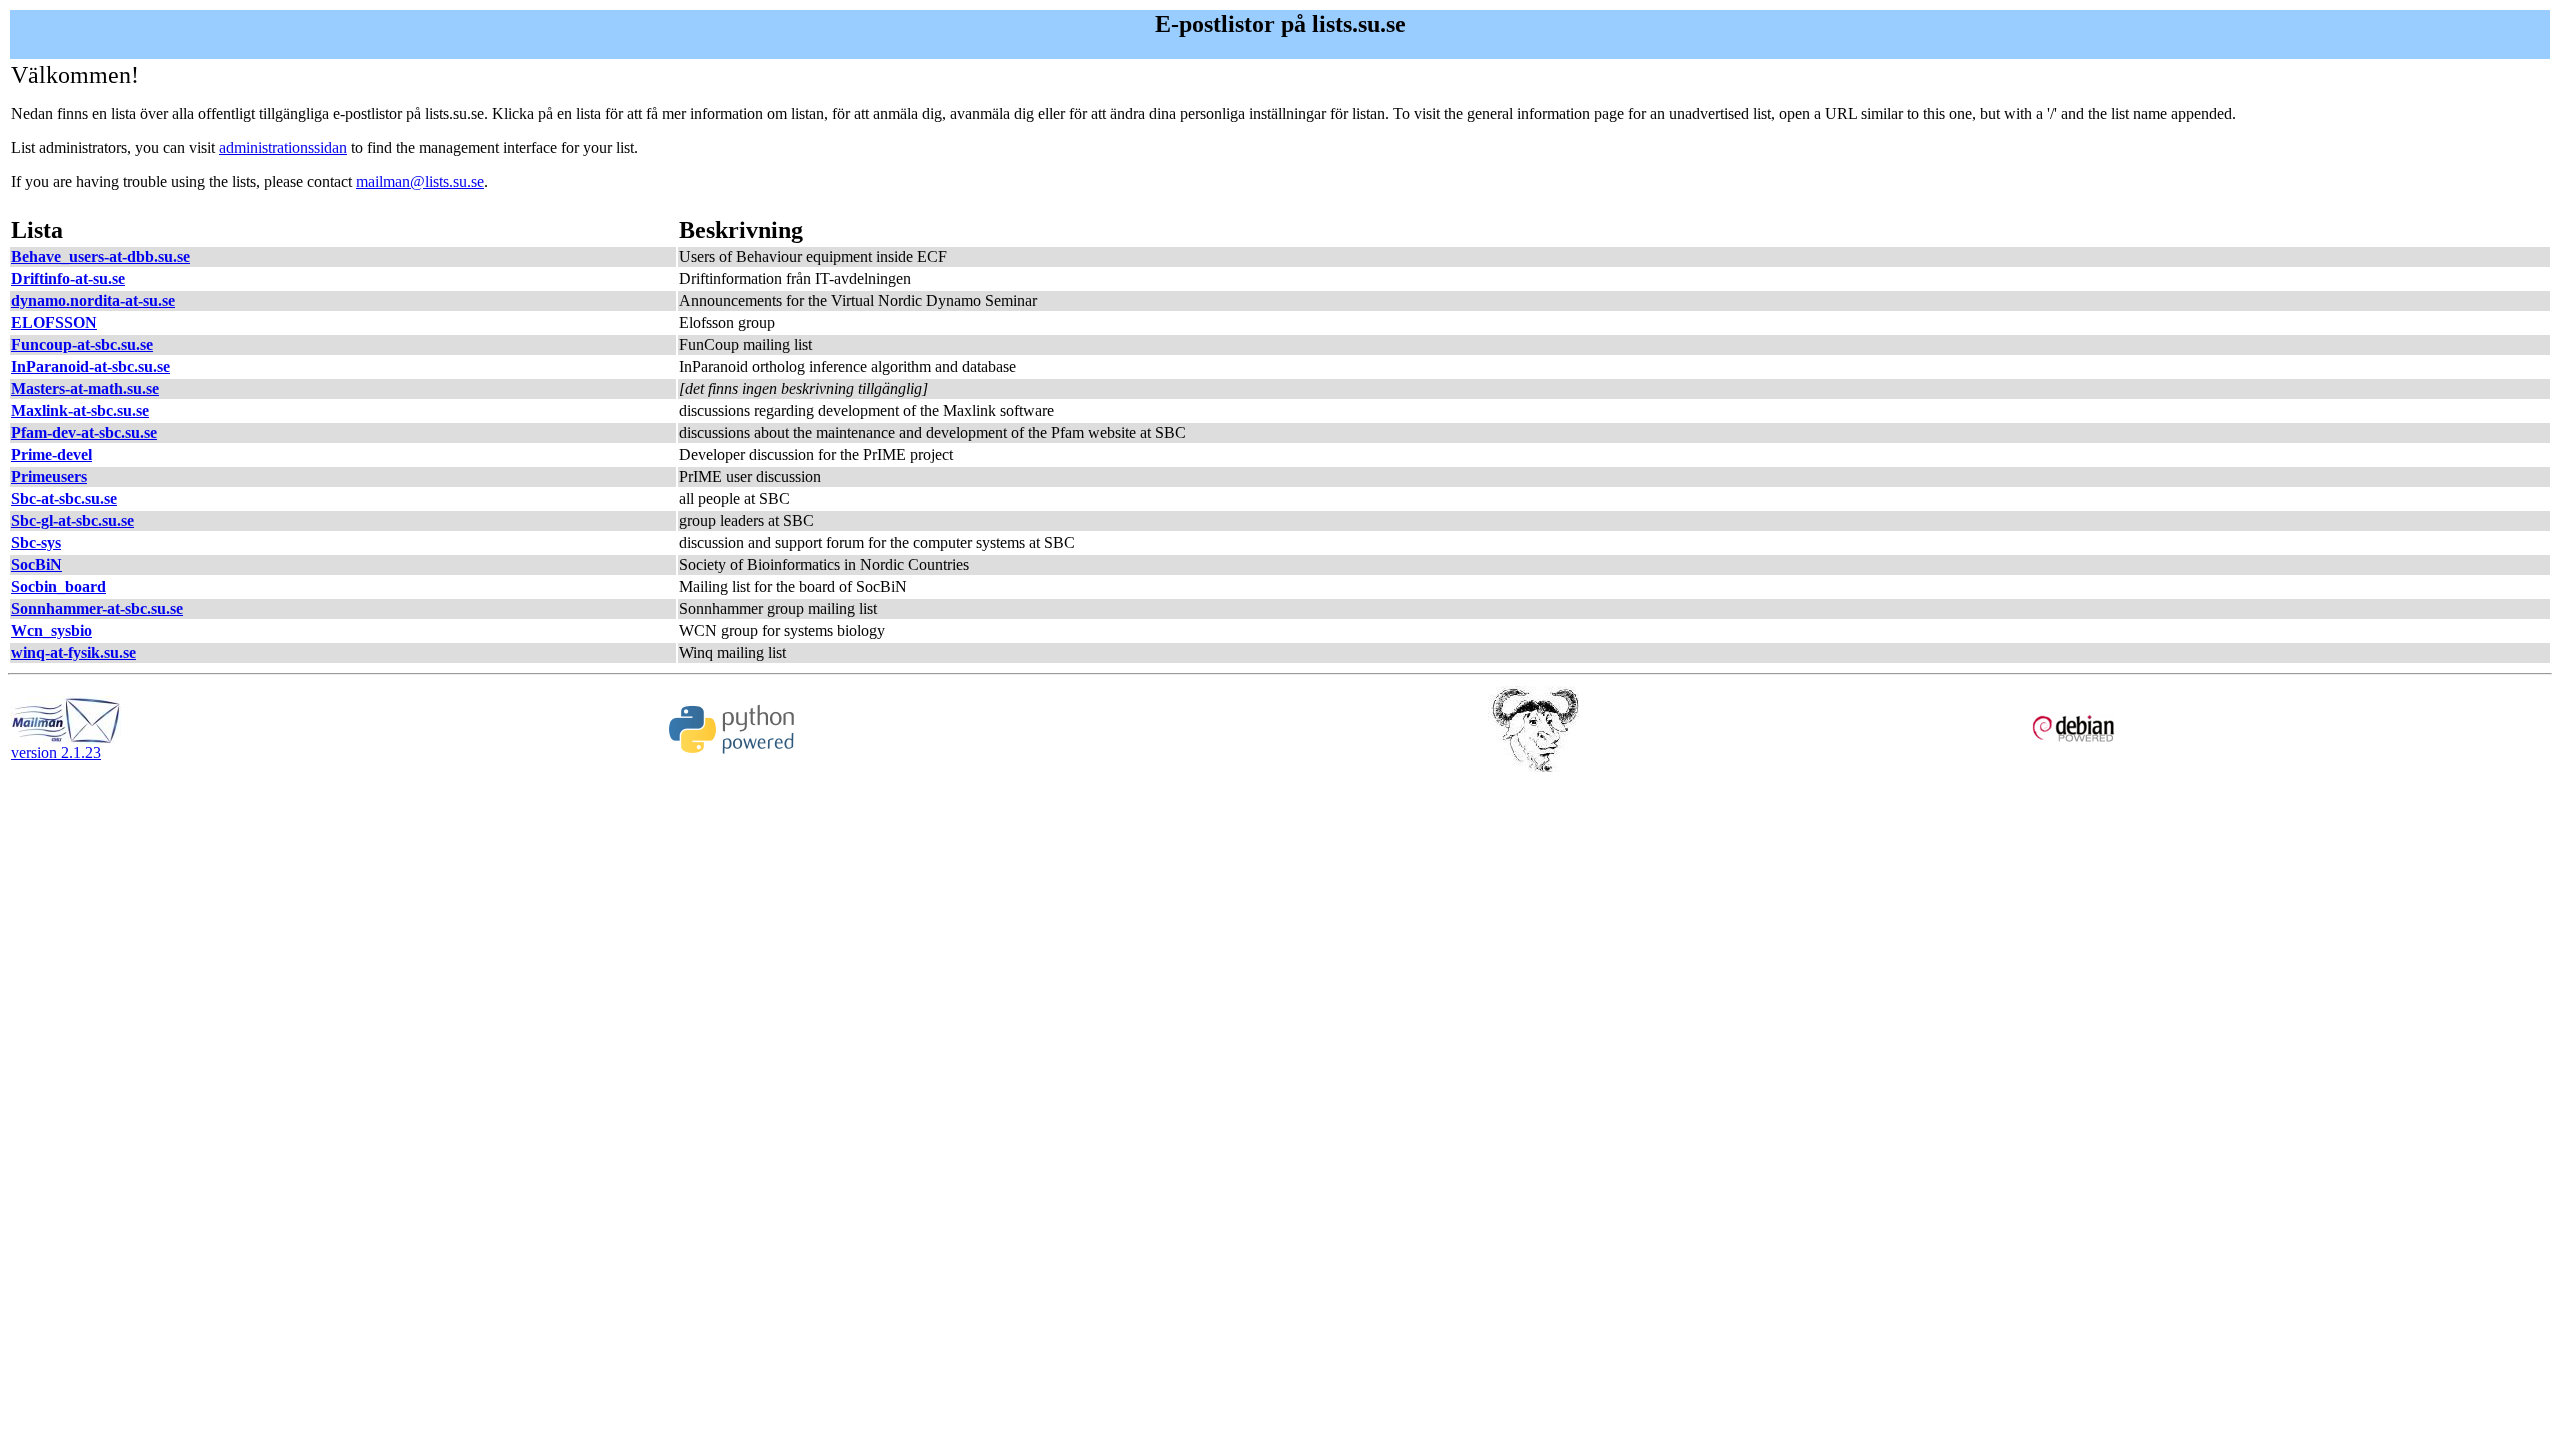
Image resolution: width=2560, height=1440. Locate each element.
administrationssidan (283, 147)
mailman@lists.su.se (420, 181)
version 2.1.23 (56, 752)
